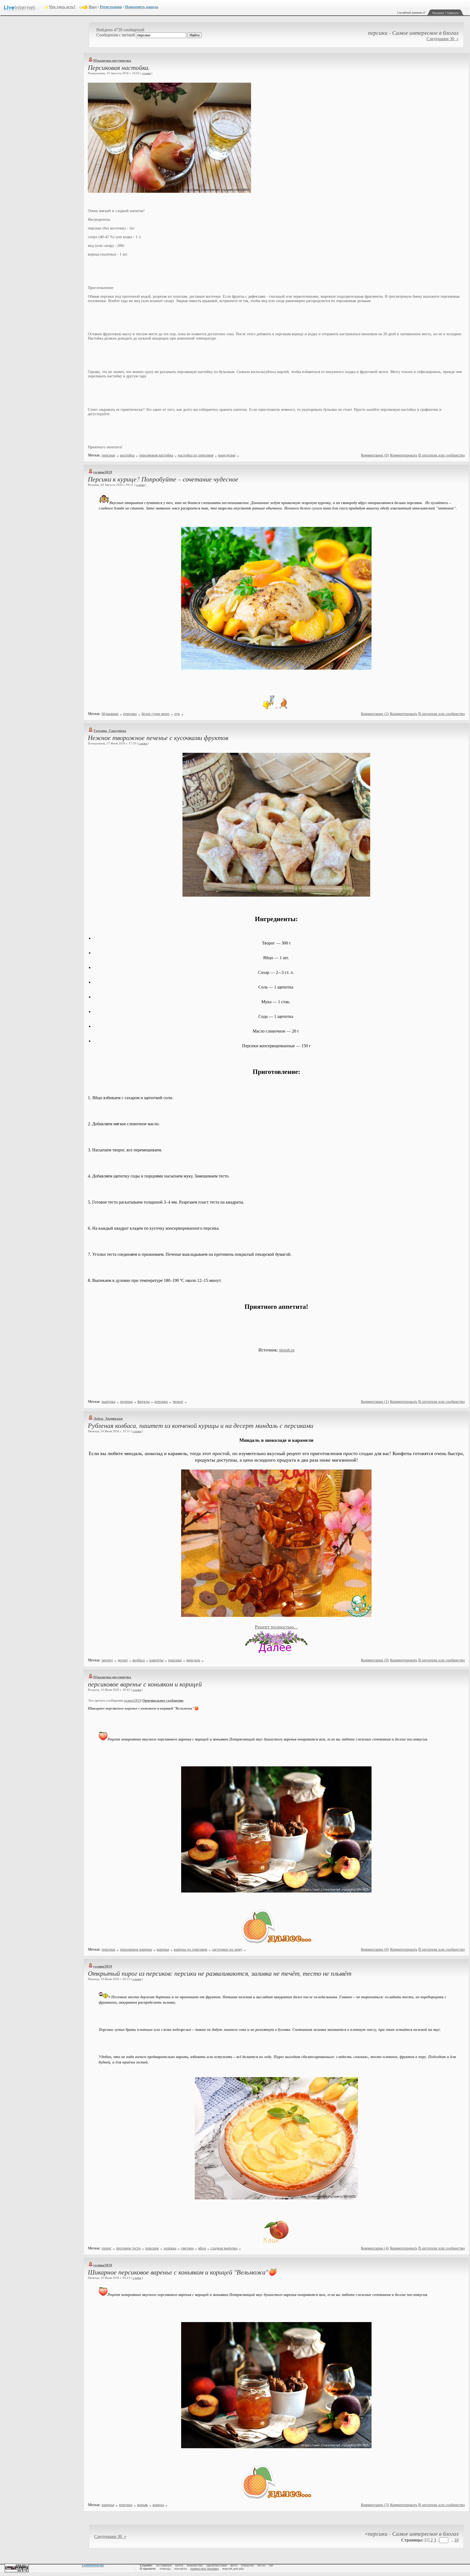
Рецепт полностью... (276, 1627)
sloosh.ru (287, 1350)
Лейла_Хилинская (108, 1418)
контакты (181, 2569)
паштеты (156, 1660)
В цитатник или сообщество (442, 455)
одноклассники (217, 2565)
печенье (126, 1402)
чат (271, 2565)
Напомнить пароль (142, 7)
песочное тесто (128, 2248)
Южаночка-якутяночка (112, 60)
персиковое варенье (136, 1949)
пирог (107, 2248)
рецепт (107, 1660)
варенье (163, 1949)
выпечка (109, 1402)
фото (234, 2565)
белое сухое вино (155, 714)
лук (177, 714)
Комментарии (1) (375, 1402)
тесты (261, 2565)
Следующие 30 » (443, 39)
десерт (123, 1660)
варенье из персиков (191, 1949)
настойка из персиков (196, 455)
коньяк (143, 2505)
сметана (187, 2248)
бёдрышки (110, 714)
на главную (164, 2565)
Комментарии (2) (375, 714)
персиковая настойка (156, 455)
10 (456, 2540)
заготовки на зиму (227, 1949)
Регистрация (111, 7)
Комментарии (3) (375, 2505)
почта (179, 2565)
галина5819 (103, 472)
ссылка (146, 73)
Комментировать (404, 455)
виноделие (227, 455)
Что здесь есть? (62, 7)
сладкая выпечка (224, 2248)
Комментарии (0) (375, 455)
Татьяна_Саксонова (110, 731)
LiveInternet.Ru (93, 2565)
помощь (165, 2569)
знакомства (195, 2565)
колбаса (139, 1660)
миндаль (193, 1660)
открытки (247, 2565)
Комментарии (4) (375, 2248)
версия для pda (233, 2569)
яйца (202, 2248)
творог (178, 1402)
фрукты (143, 1402)
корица (158, 2505)
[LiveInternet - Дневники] (24, 7)
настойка (127, 455)
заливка (170, 2248)
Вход (93, 7)
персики (109, 455)
